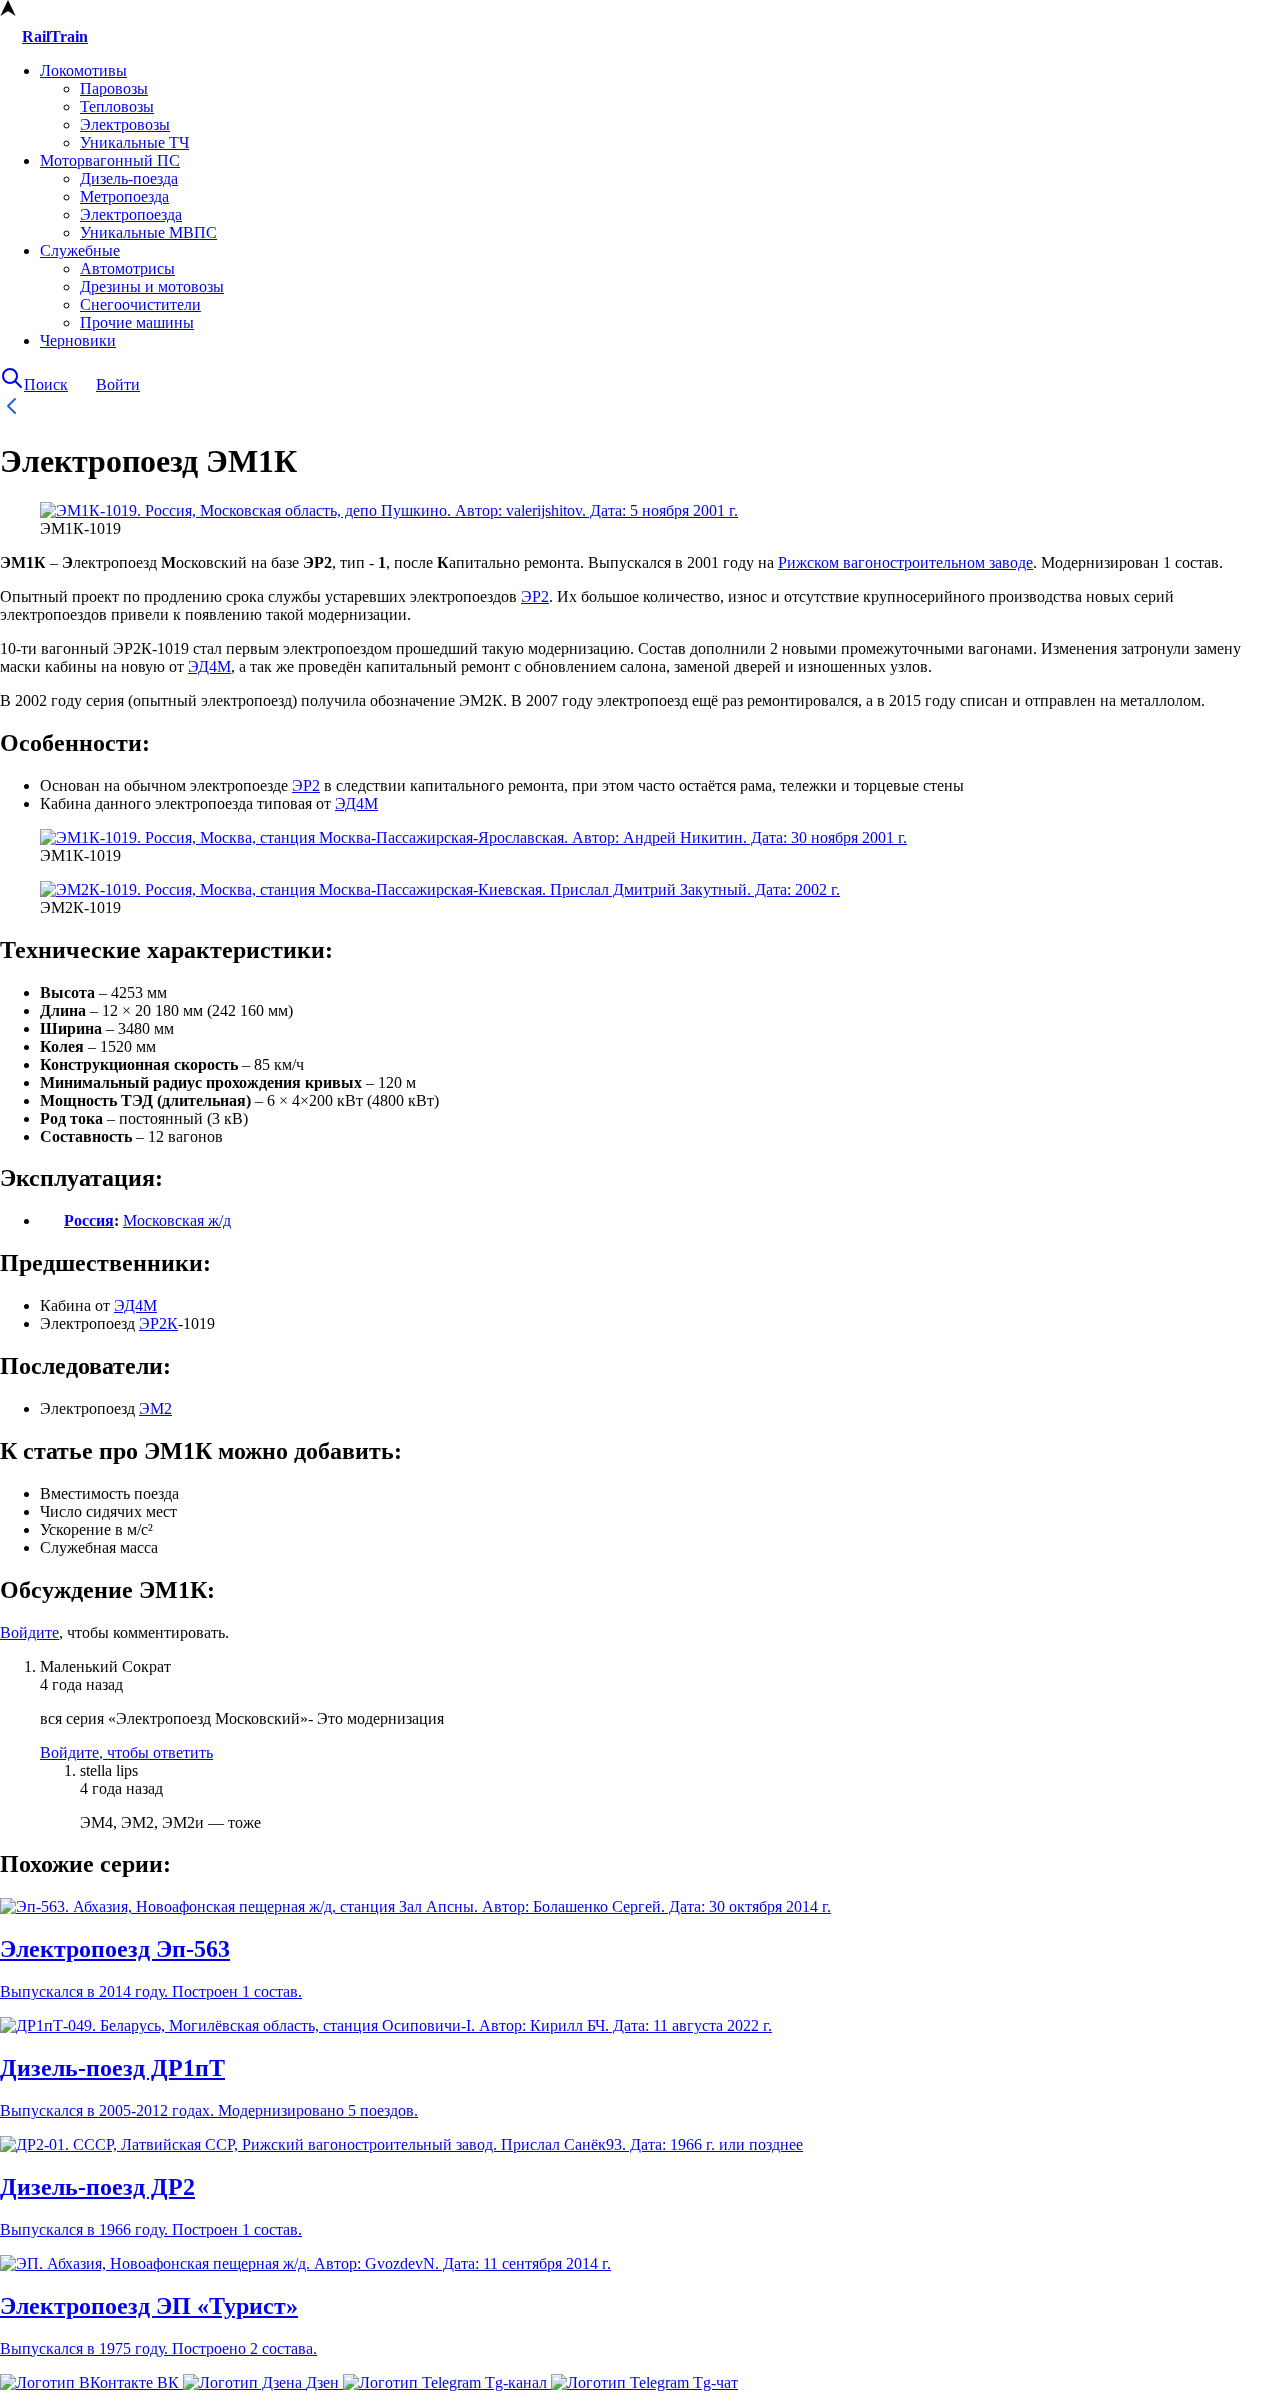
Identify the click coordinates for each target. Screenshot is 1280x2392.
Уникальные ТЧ (134, 142)
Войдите (29, 1632)
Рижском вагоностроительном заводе (905, 562)
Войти (118, 384)
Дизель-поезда (129, 178)
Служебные (80, 250)
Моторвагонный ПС (110, 160)
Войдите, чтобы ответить (126, 1752)
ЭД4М (209, 666)
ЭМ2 (155, 1408)
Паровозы (114, 88)
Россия (89, 1220)
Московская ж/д (177, 1220)
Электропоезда (131, 214)
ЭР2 (535, 596)
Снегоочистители (140, 304)
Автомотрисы (127, 268)
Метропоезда (124, 196)
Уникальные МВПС (148, 232)
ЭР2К (158, 1323)
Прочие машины (137, 322)
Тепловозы (117, 106)
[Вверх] (8, 10)
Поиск (46, 384)
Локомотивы (83, 70)
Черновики (78, 340)
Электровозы (125, 124)
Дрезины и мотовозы (152, 286)
